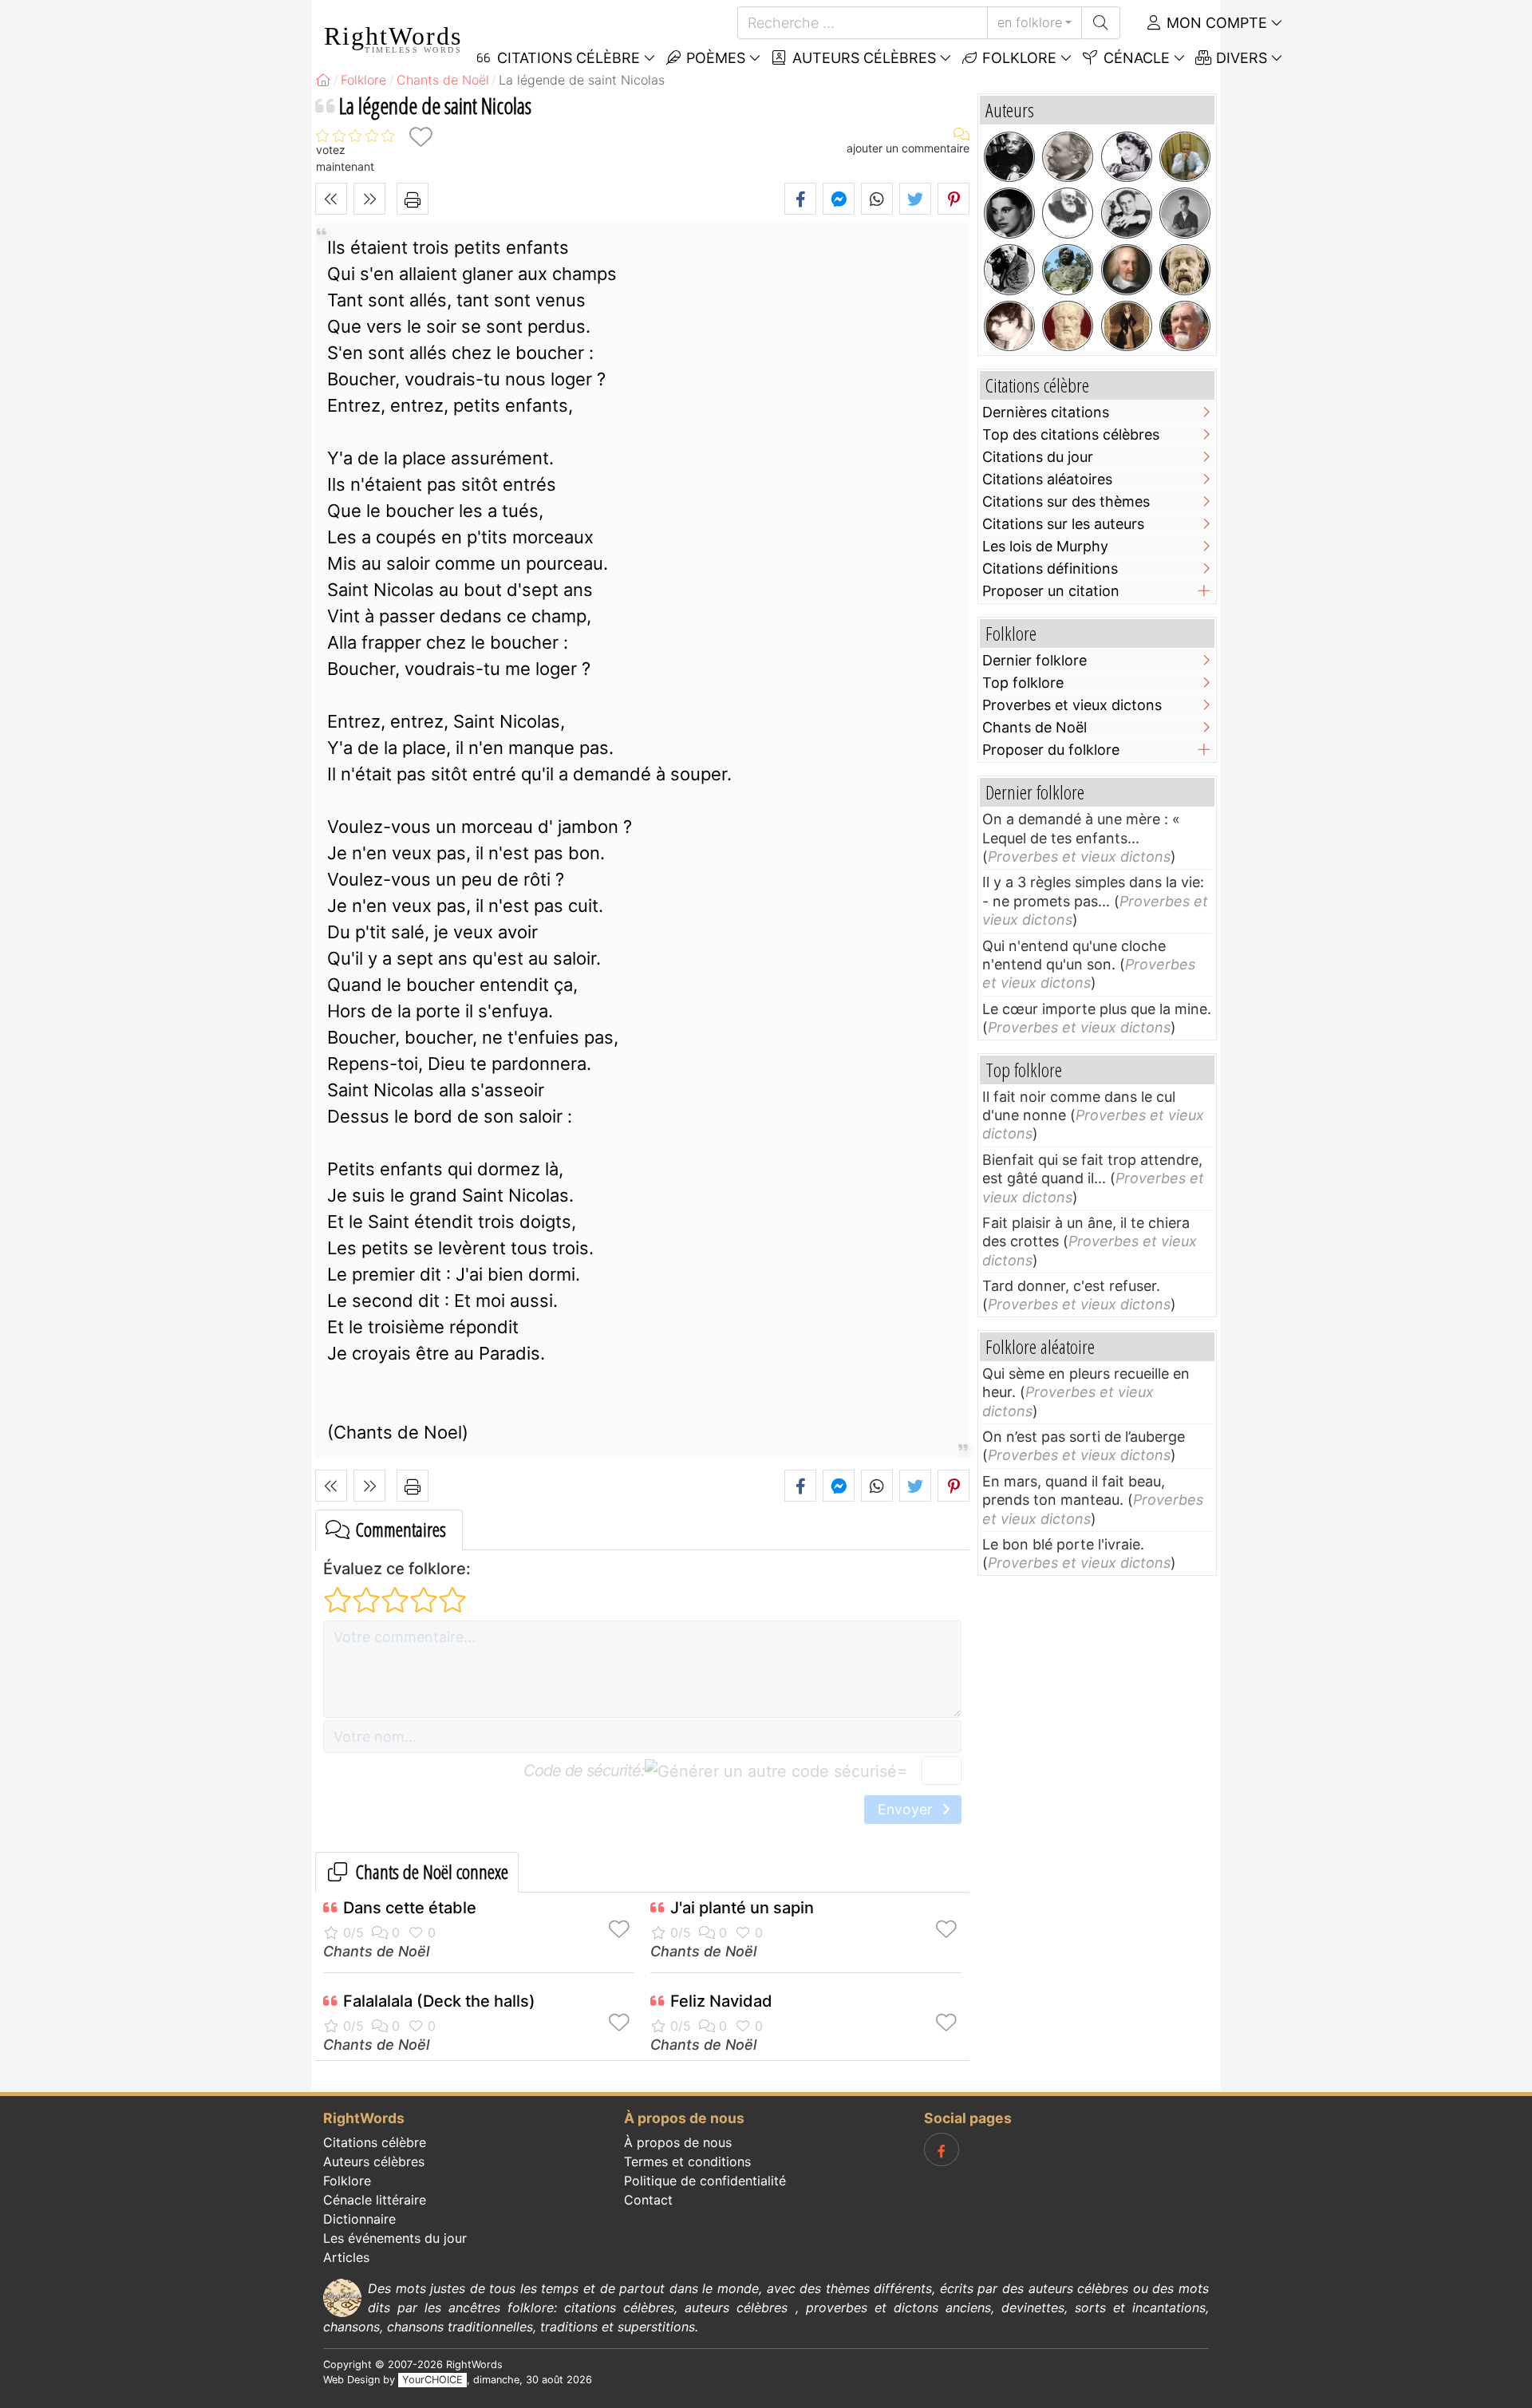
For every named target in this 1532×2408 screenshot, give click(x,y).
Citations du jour (1038, 457)
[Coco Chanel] (1127, 157)
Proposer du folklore (1051, 750)
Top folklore (1023, 683)
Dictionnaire (359, 2219)
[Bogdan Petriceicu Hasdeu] (1068, 213)
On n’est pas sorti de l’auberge (1084, 1437)
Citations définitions (1050, 568)
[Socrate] (1185, 270)
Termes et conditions (687, 2161)
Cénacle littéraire (375, 2200)
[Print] (413, 199)
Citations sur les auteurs (1063, 524)
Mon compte (1215, 23)
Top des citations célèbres (1071, 434)
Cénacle (1135, 58)
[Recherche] (1101, 23)
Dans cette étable (410, 1908)
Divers (1240, 58)
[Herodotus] (1068, 326)
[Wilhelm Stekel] (1009, 270)
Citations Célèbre (567, 58)
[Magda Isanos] (1009, 213)
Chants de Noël (376, 1951)
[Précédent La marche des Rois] (331, 199)
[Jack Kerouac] (1185, 213)
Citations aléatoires (1047, 479)
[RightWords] (323, 80)
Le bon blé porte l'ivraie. (1063, 1544)
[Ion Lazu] (1185, 326)
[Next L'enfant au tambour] (369, 199)
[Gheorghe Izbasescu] (1009, 326)
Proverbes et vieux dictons (1072, 705)
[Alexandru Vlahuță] (1068, 270)
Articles (346, 2257)
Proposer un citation (1051, 591)
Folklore (1017, 58)
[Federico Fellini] (1127, 213)
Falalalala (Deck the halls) (439, 2001)
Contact (648, 2200)
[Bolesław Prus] (1068, 157)
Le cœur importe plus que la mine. (1097, 1009)
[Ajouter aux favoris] (421, 137)
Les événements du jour (395, 2238)
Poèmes (714, 58)
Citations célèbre (375, 2142)
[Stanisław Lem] (1009, 157)
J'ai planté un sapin (742, 1908)
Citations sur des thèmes (1066, 501)
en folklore (1030, 22)
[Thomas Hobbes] (1127, 270)
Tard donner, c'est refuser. (1071, 1286)
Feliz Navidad (721, 2001)
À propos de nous (678, 2142)
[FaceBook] (942, 2149)
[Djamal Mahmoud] (1185, 157)
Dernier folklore (1034, 660)
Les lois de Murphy (1045, 546)
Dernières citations (1046, 412)
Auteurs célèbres (862, 58)
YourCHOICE (432, 2380)
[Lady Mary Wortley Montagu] (1127, 326)
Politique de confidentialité (705, 2181)
